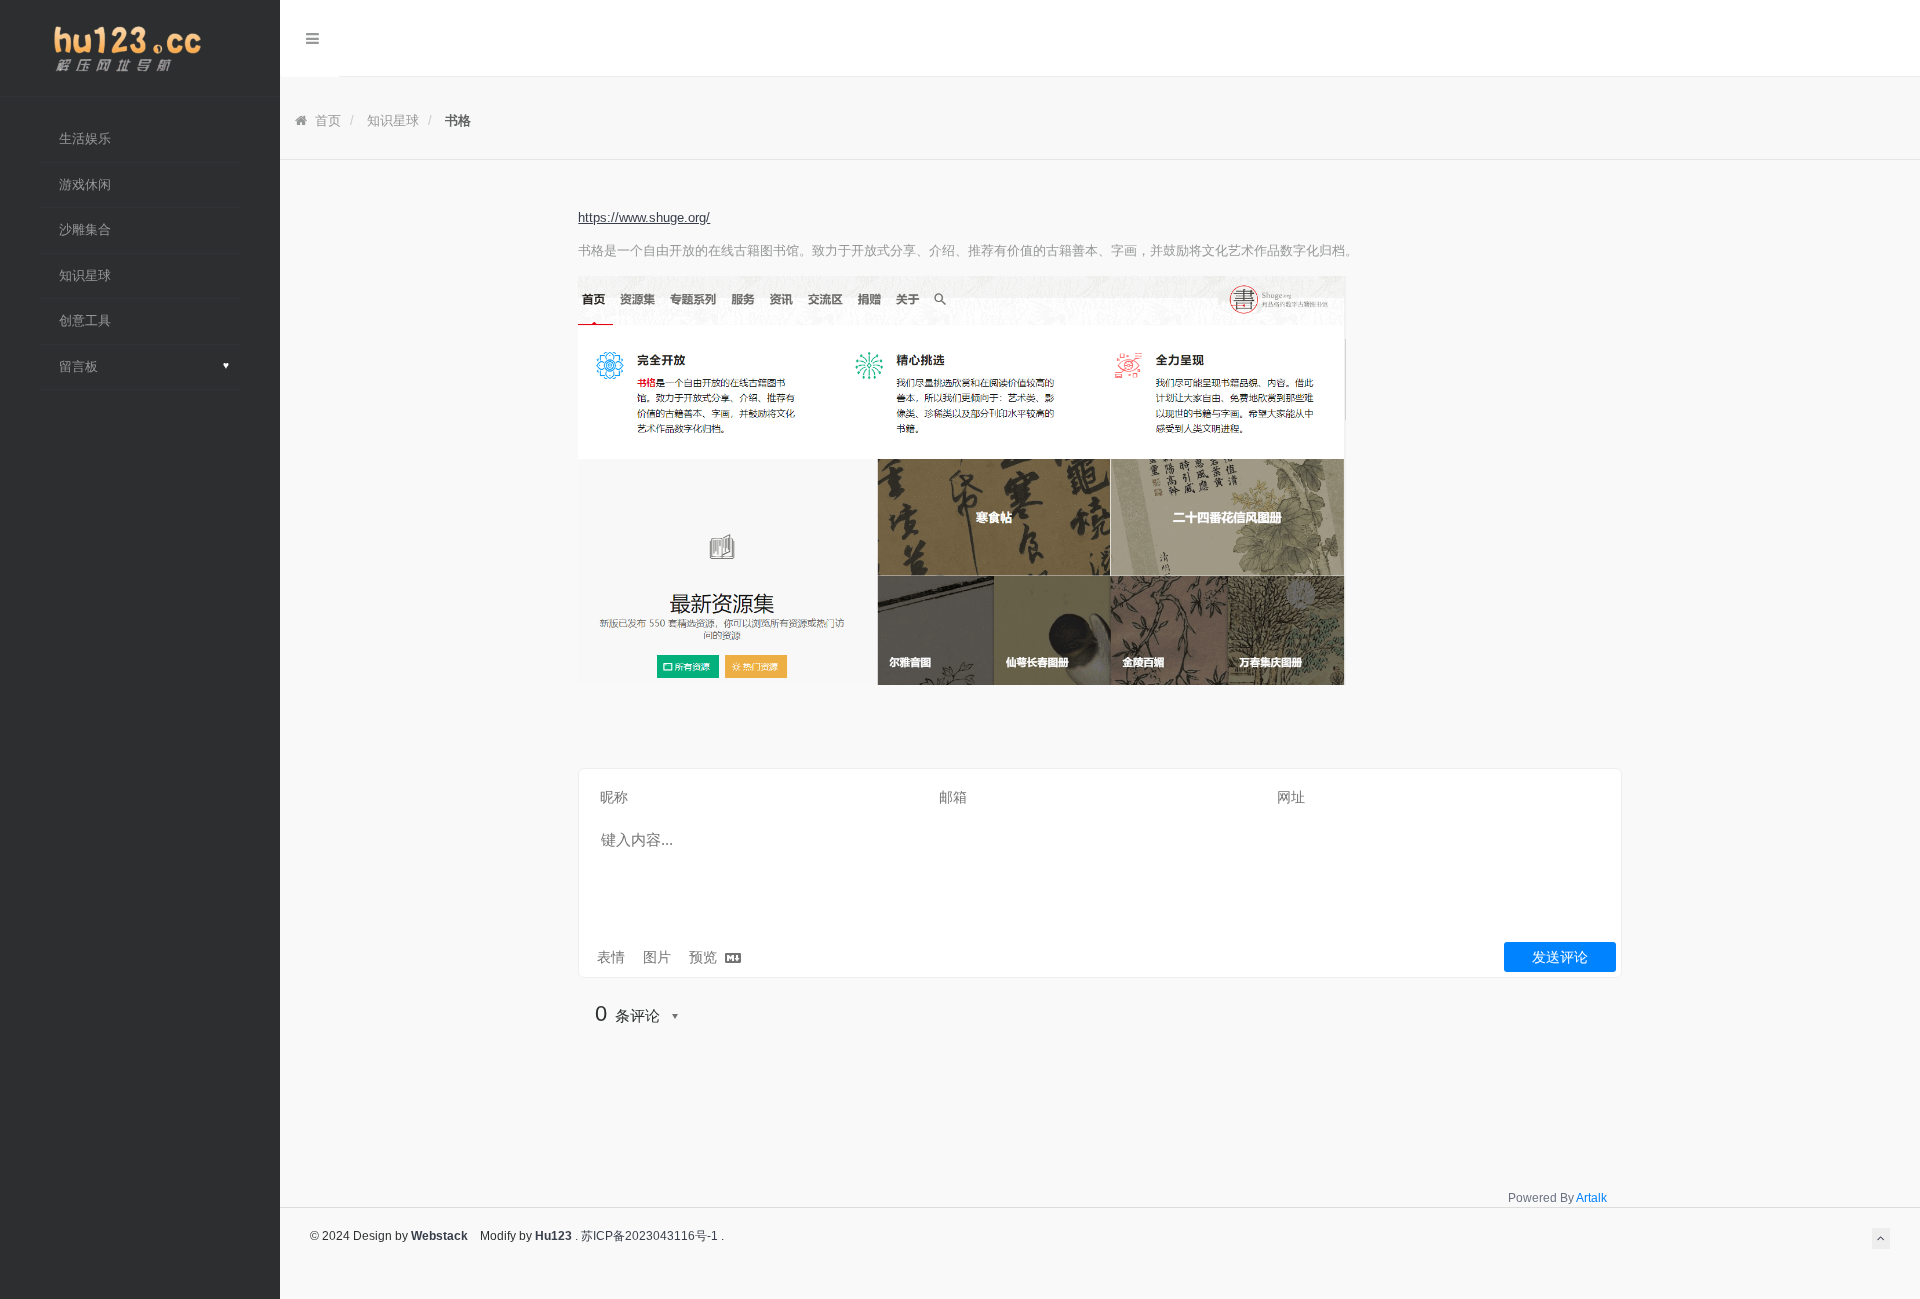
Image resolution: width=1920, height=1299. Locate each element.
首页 (326, 120)
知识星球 (393, 120)
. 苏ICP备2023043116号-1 (645, 1236)
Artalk (1591, 1198)
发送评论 (1560, 957)
